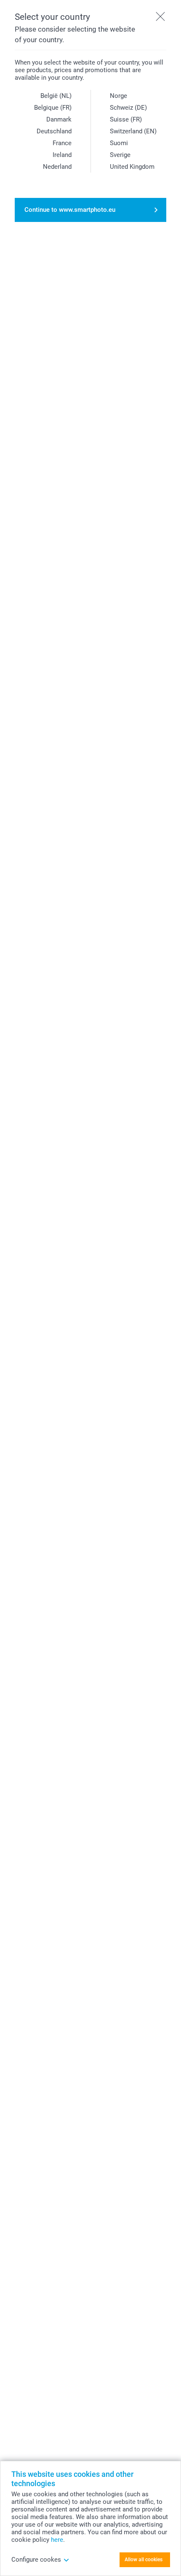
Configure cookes (36, 2560)
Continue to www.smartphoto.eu (70, 210)
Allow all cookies (144, 2560)
